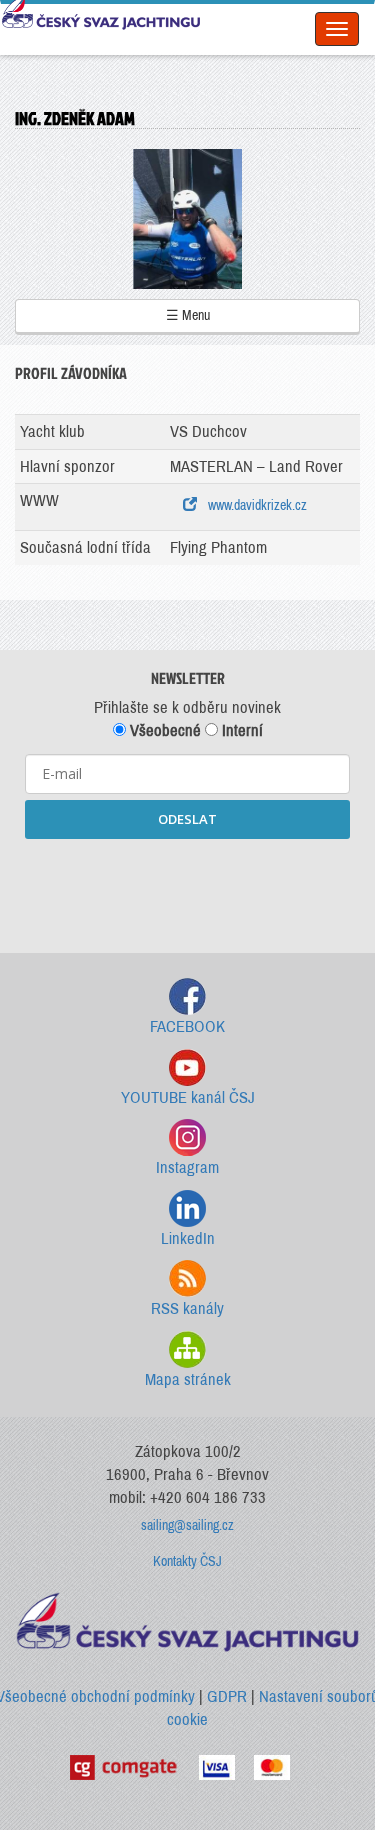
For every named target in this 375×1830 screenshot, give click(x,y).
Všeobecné (163, 730)
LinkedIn (188, 1238)
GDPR (227, 1696)
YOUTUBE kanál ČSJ (188, 1097)
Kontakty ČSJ (187, 1561)
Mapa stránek (188, 1379)
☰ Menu (188, 315)
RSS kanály (187, 1308)
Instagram (187, 1167)
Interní (240, 730)
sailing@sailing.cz (187, 1525)
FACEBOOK (187, 1026)
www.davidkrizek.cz (254, 505)
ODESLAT (187, 819)
